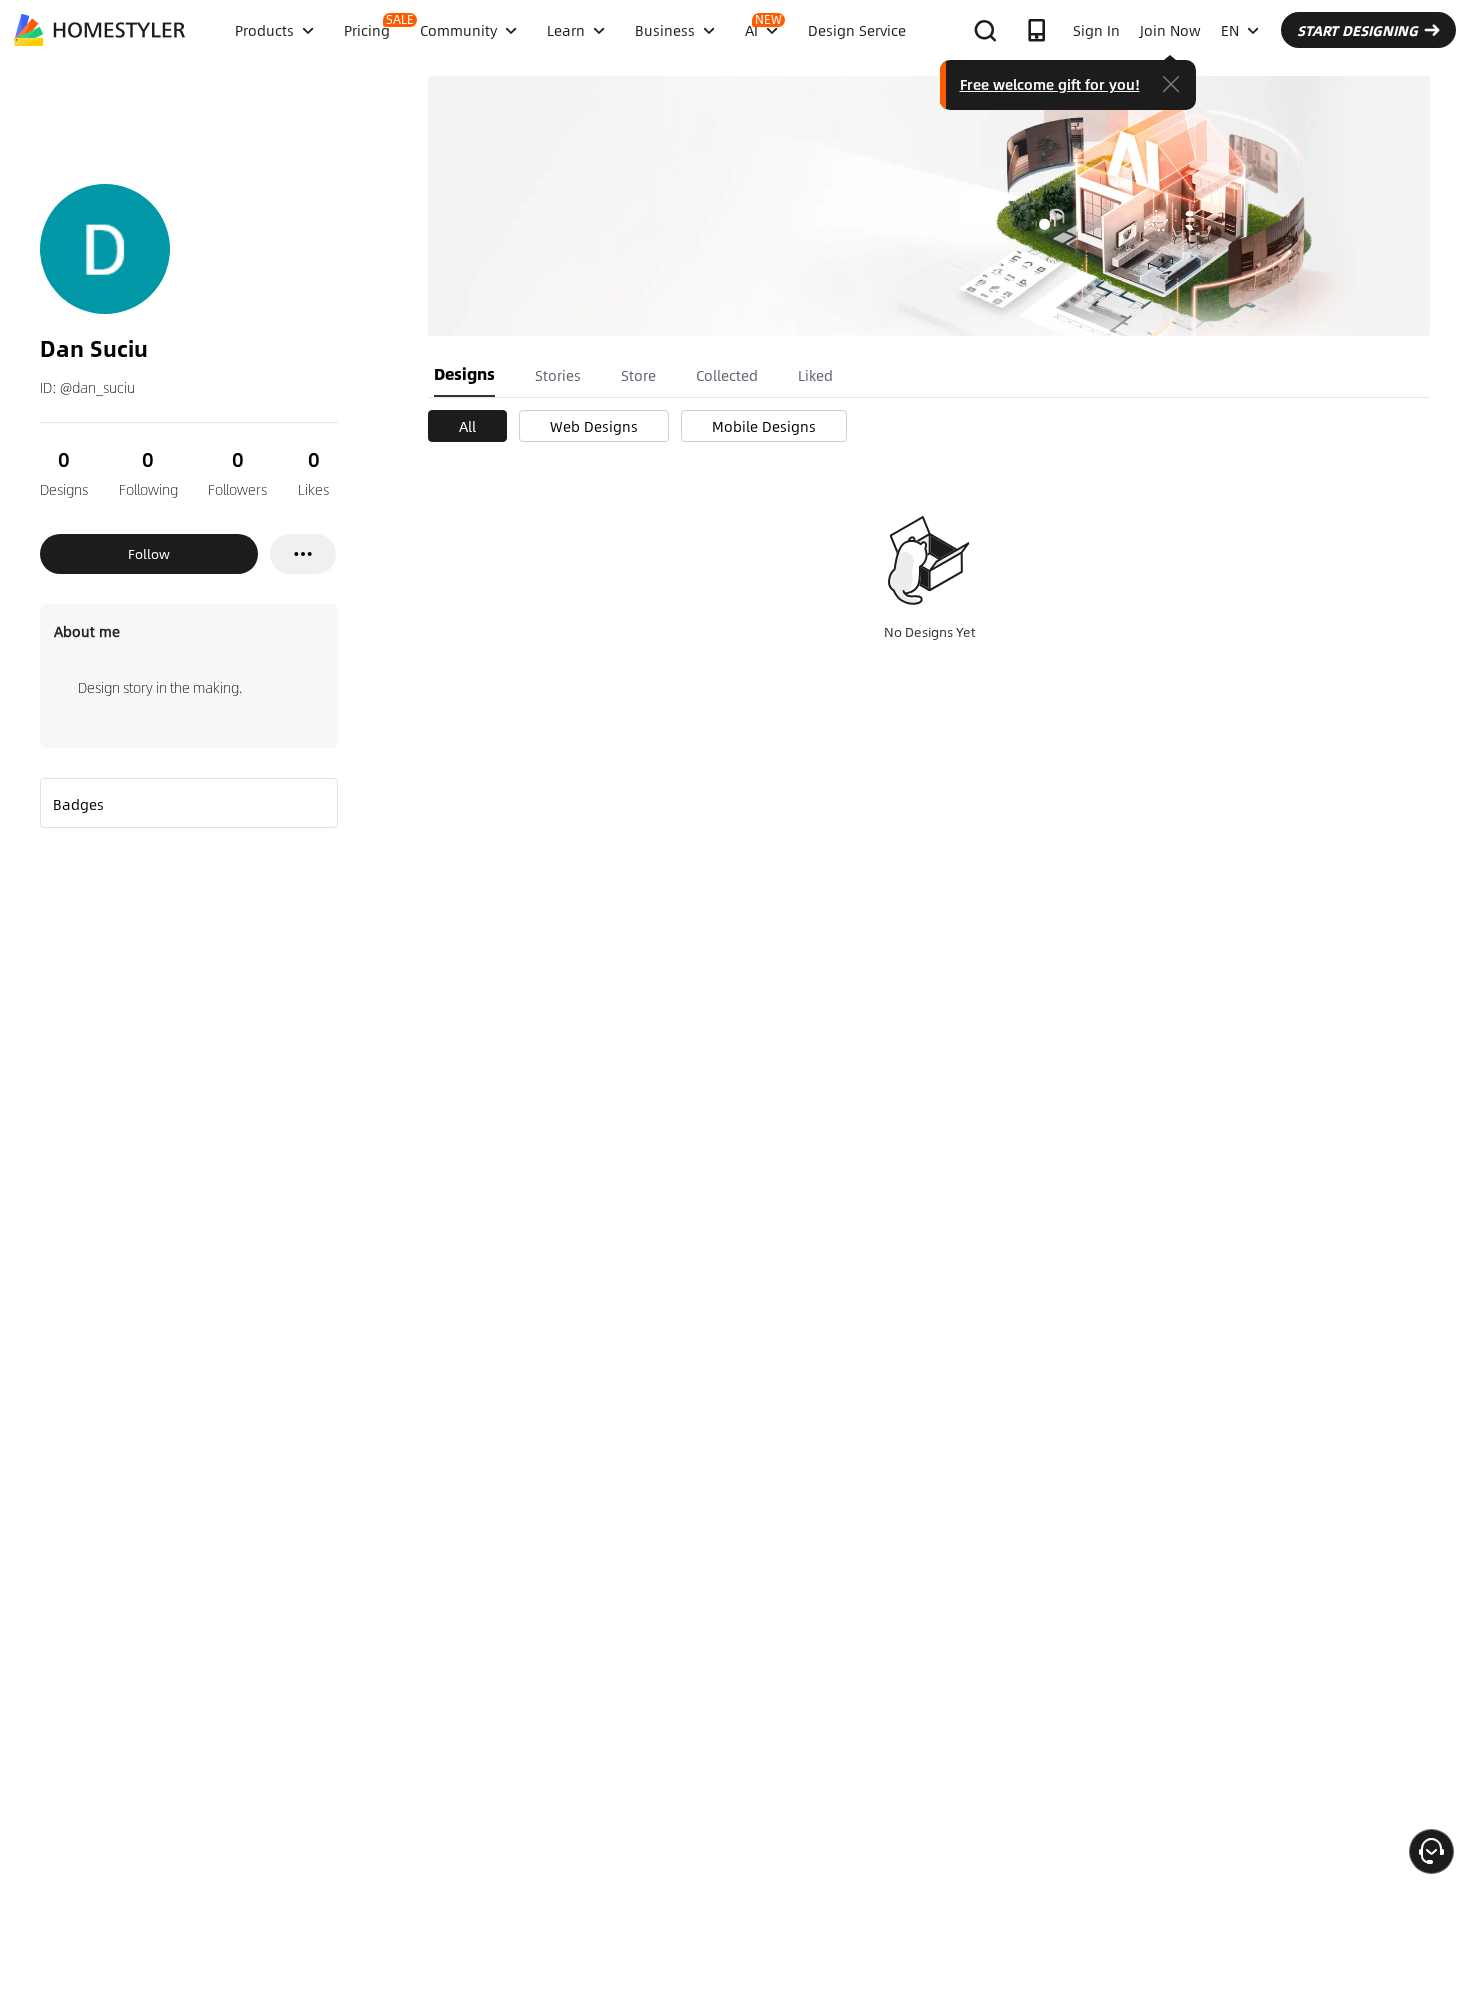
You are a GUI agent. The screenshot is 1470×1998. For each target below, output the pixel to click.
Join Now (1170, 30)
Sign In (1096, 30)
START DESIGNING (1357, 30)
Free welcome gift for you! (1050, 84)
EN (1230, 30)
